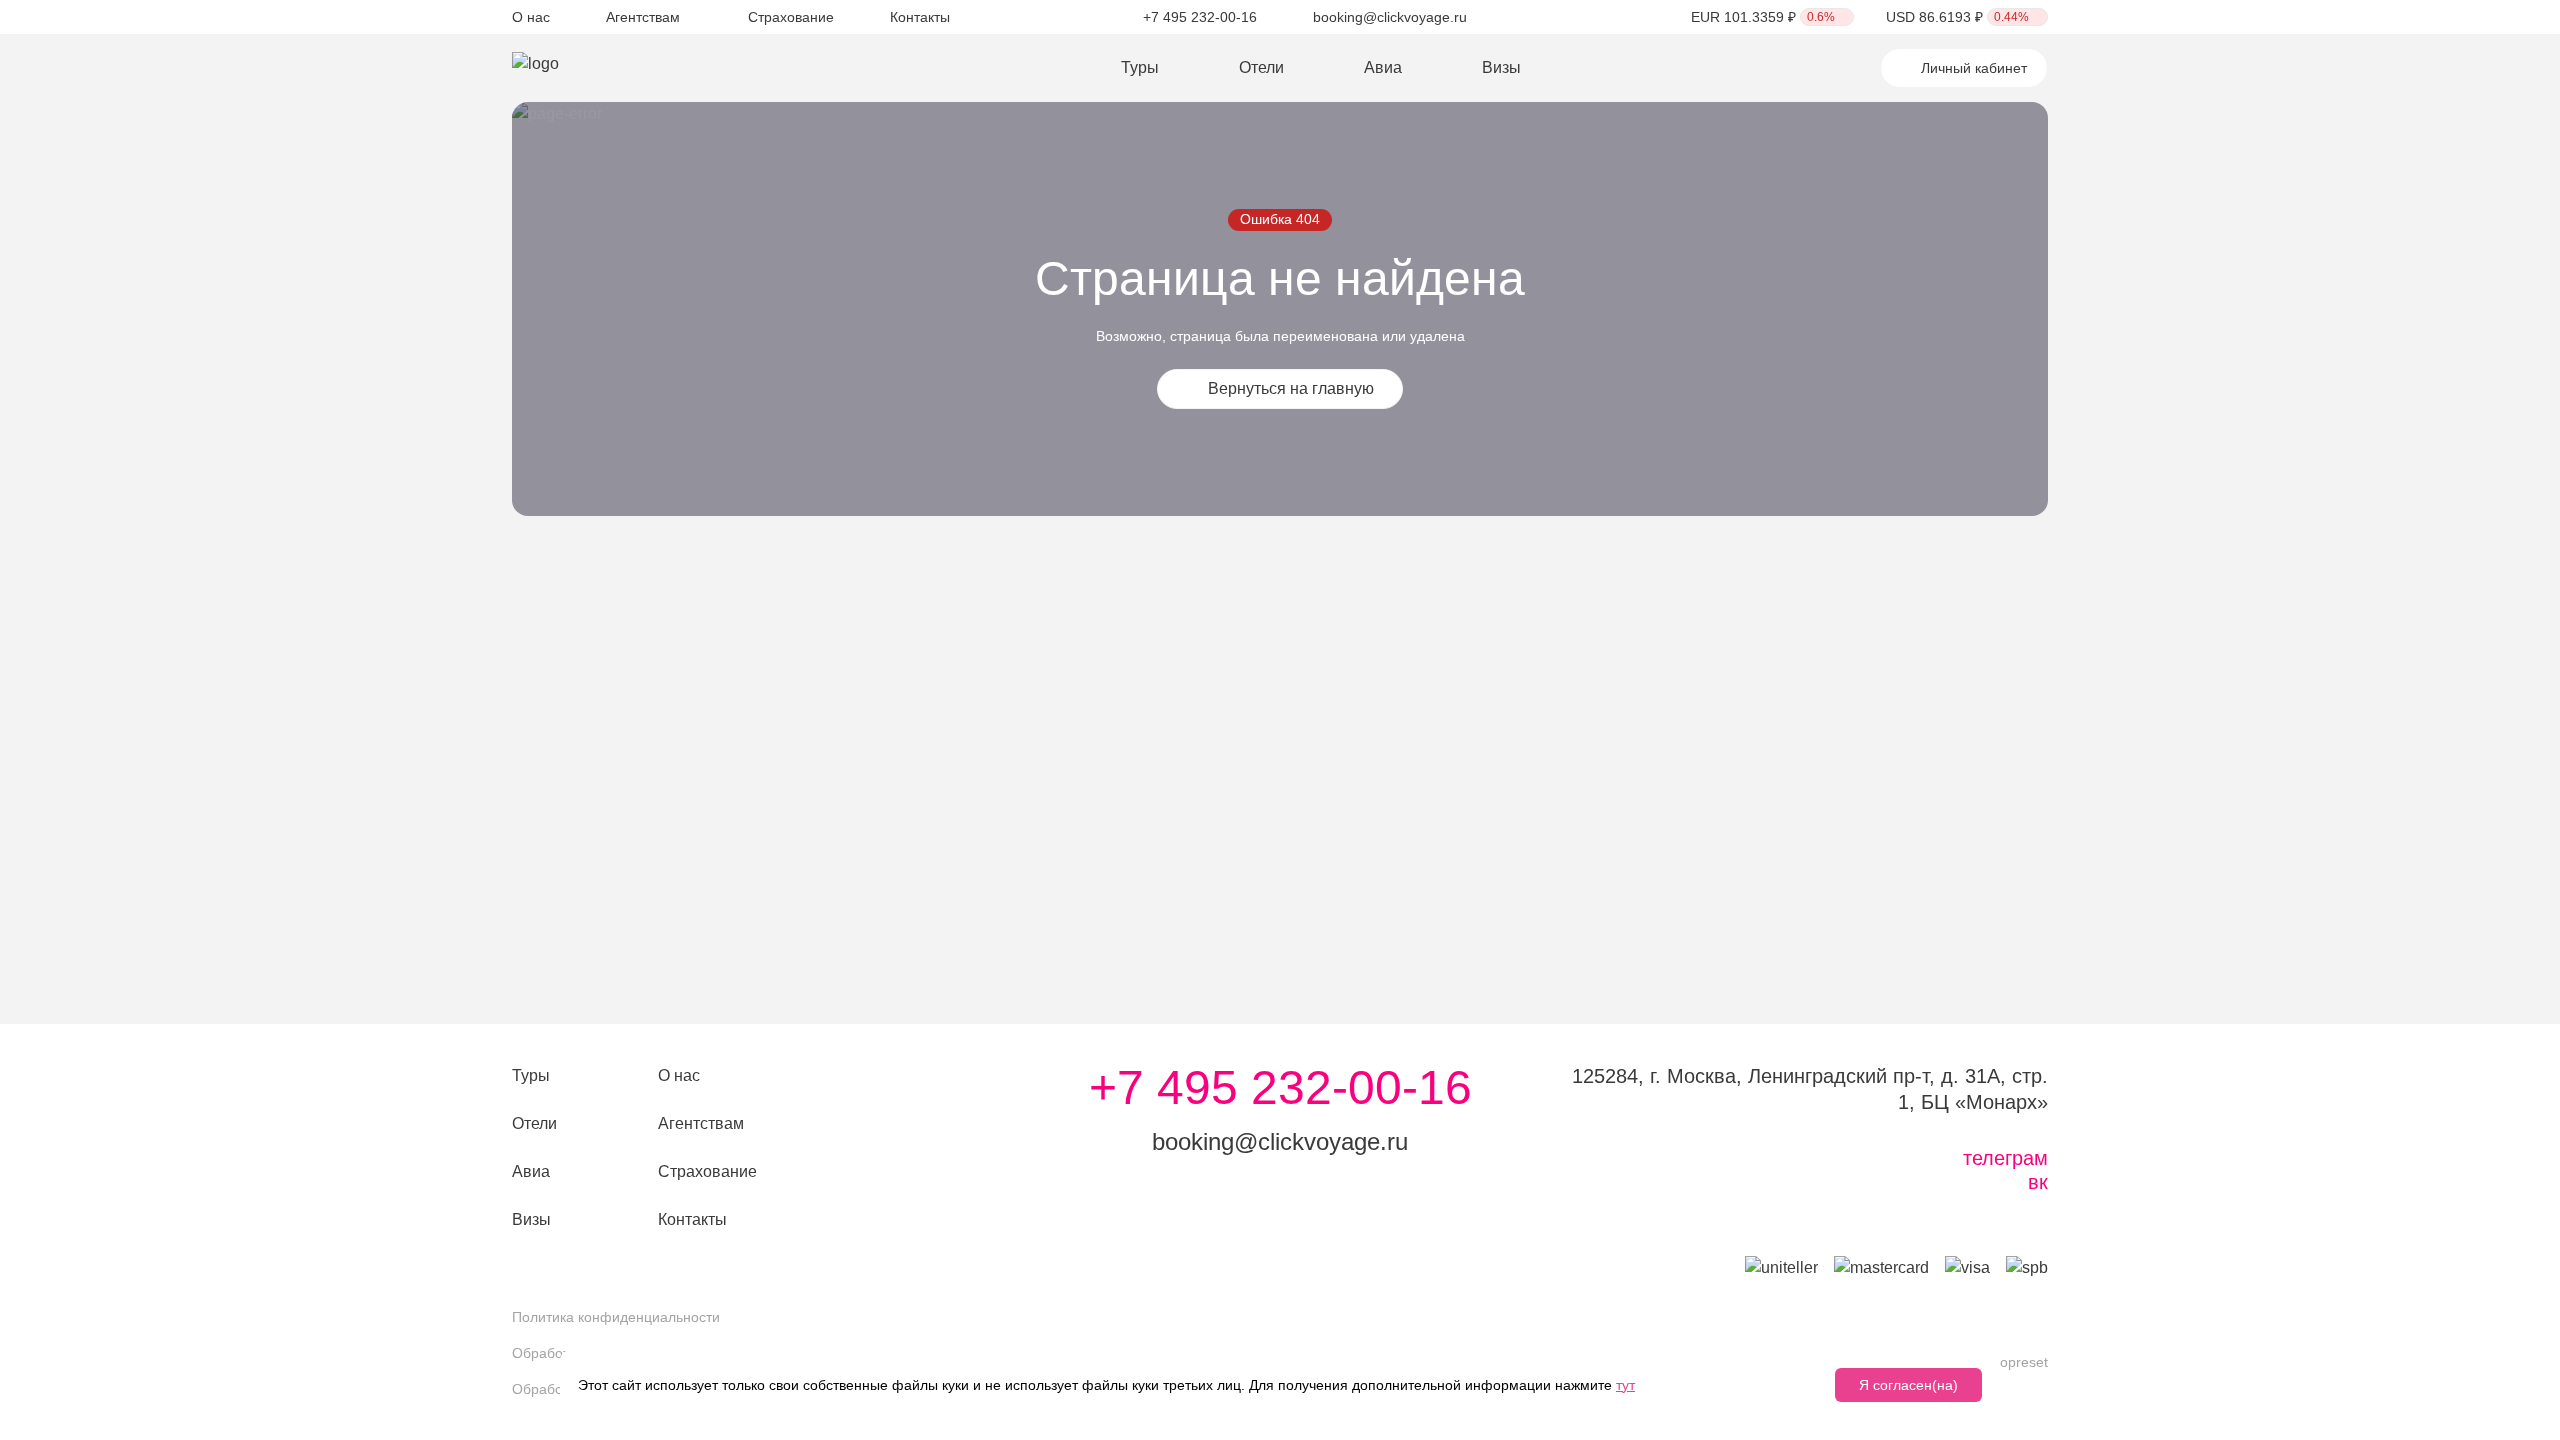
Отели (1261, 67)
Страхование (791, 17)
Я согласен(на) (1908, 1385)
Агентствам (643, 17)
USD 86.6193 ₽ (1957, 17)
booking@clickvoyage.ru (1390, 17)
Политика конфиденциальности (616, 1317)
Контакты (920, 17)
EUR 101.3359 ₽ (1763, 17)
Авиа (1383, 67)
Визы (1501, 67)
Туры (1140, 67)
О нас (531, 17)
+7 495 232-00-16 (1200, 17)
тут (1625, 1385)
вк (2038, 1182)
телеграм (2005, 1158)
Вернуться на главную (1291, 388)
